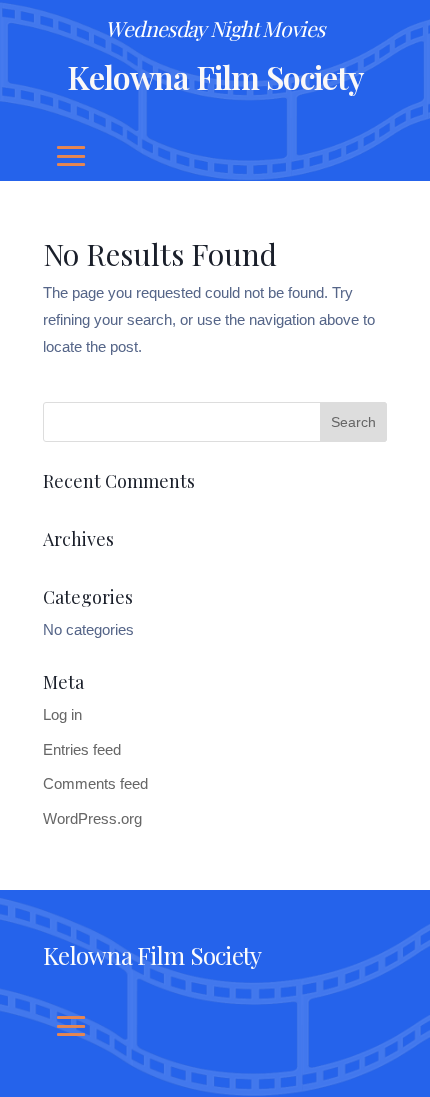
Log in (62, 714)
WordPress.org (92, 818)
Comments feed (95, 783)
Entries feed (82, 749)
